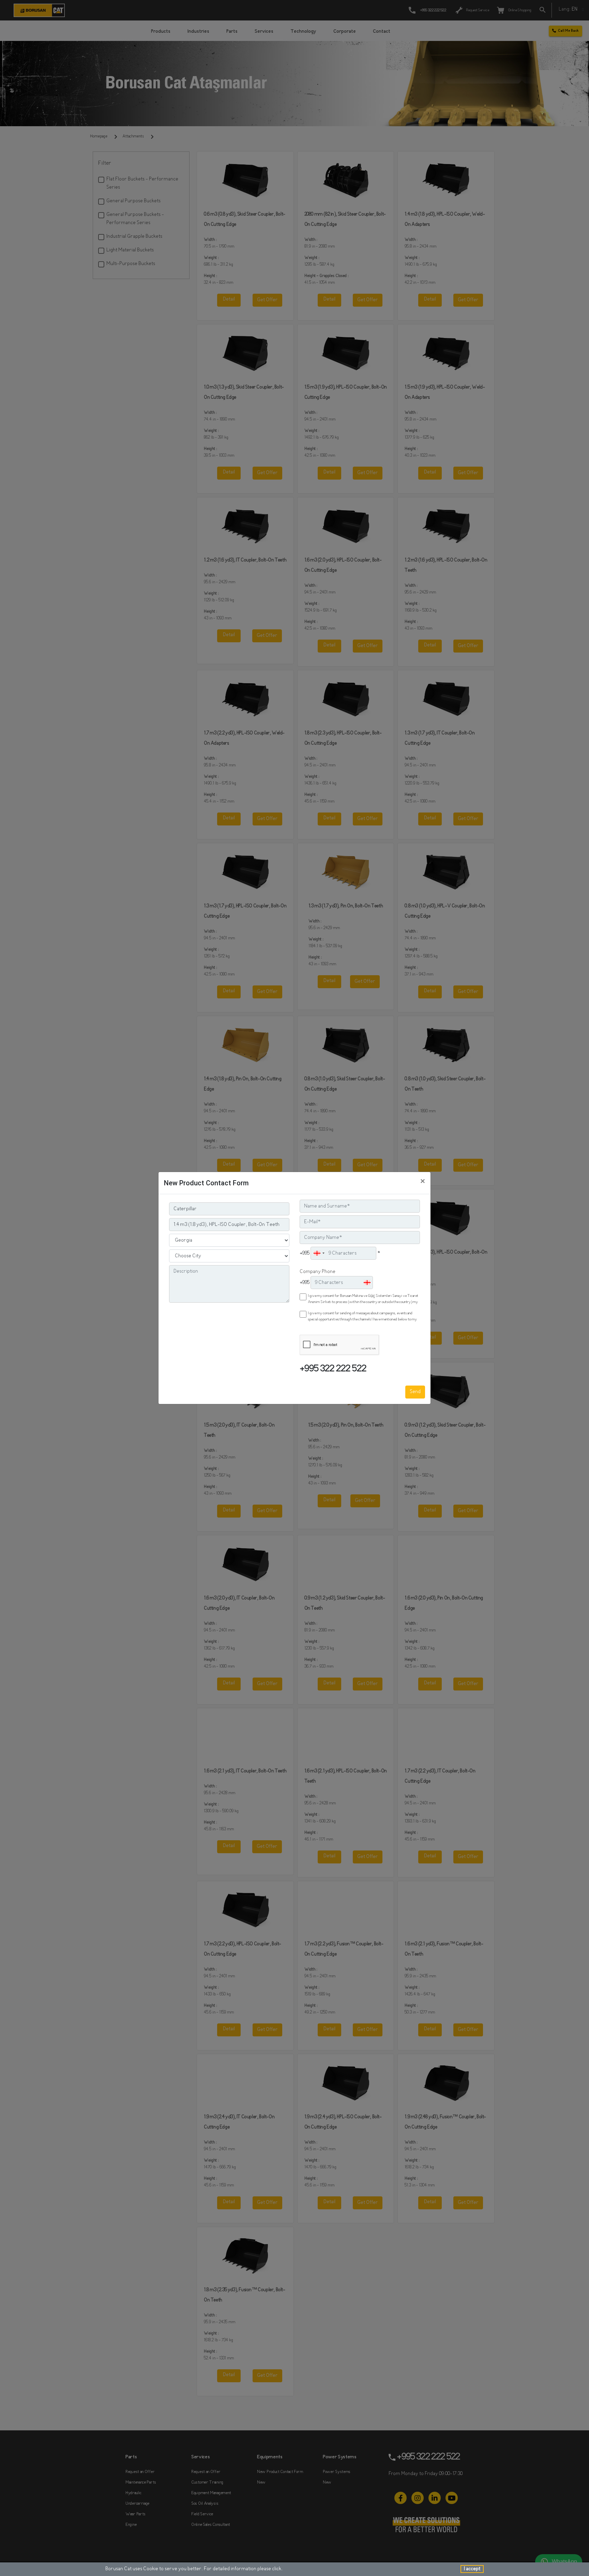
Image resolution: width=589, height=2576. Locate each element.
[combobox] (319, 1253)
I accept (472, 2569)
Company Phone (318, 1272)
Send (415, 1392)
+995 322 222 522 (333, 1369)
